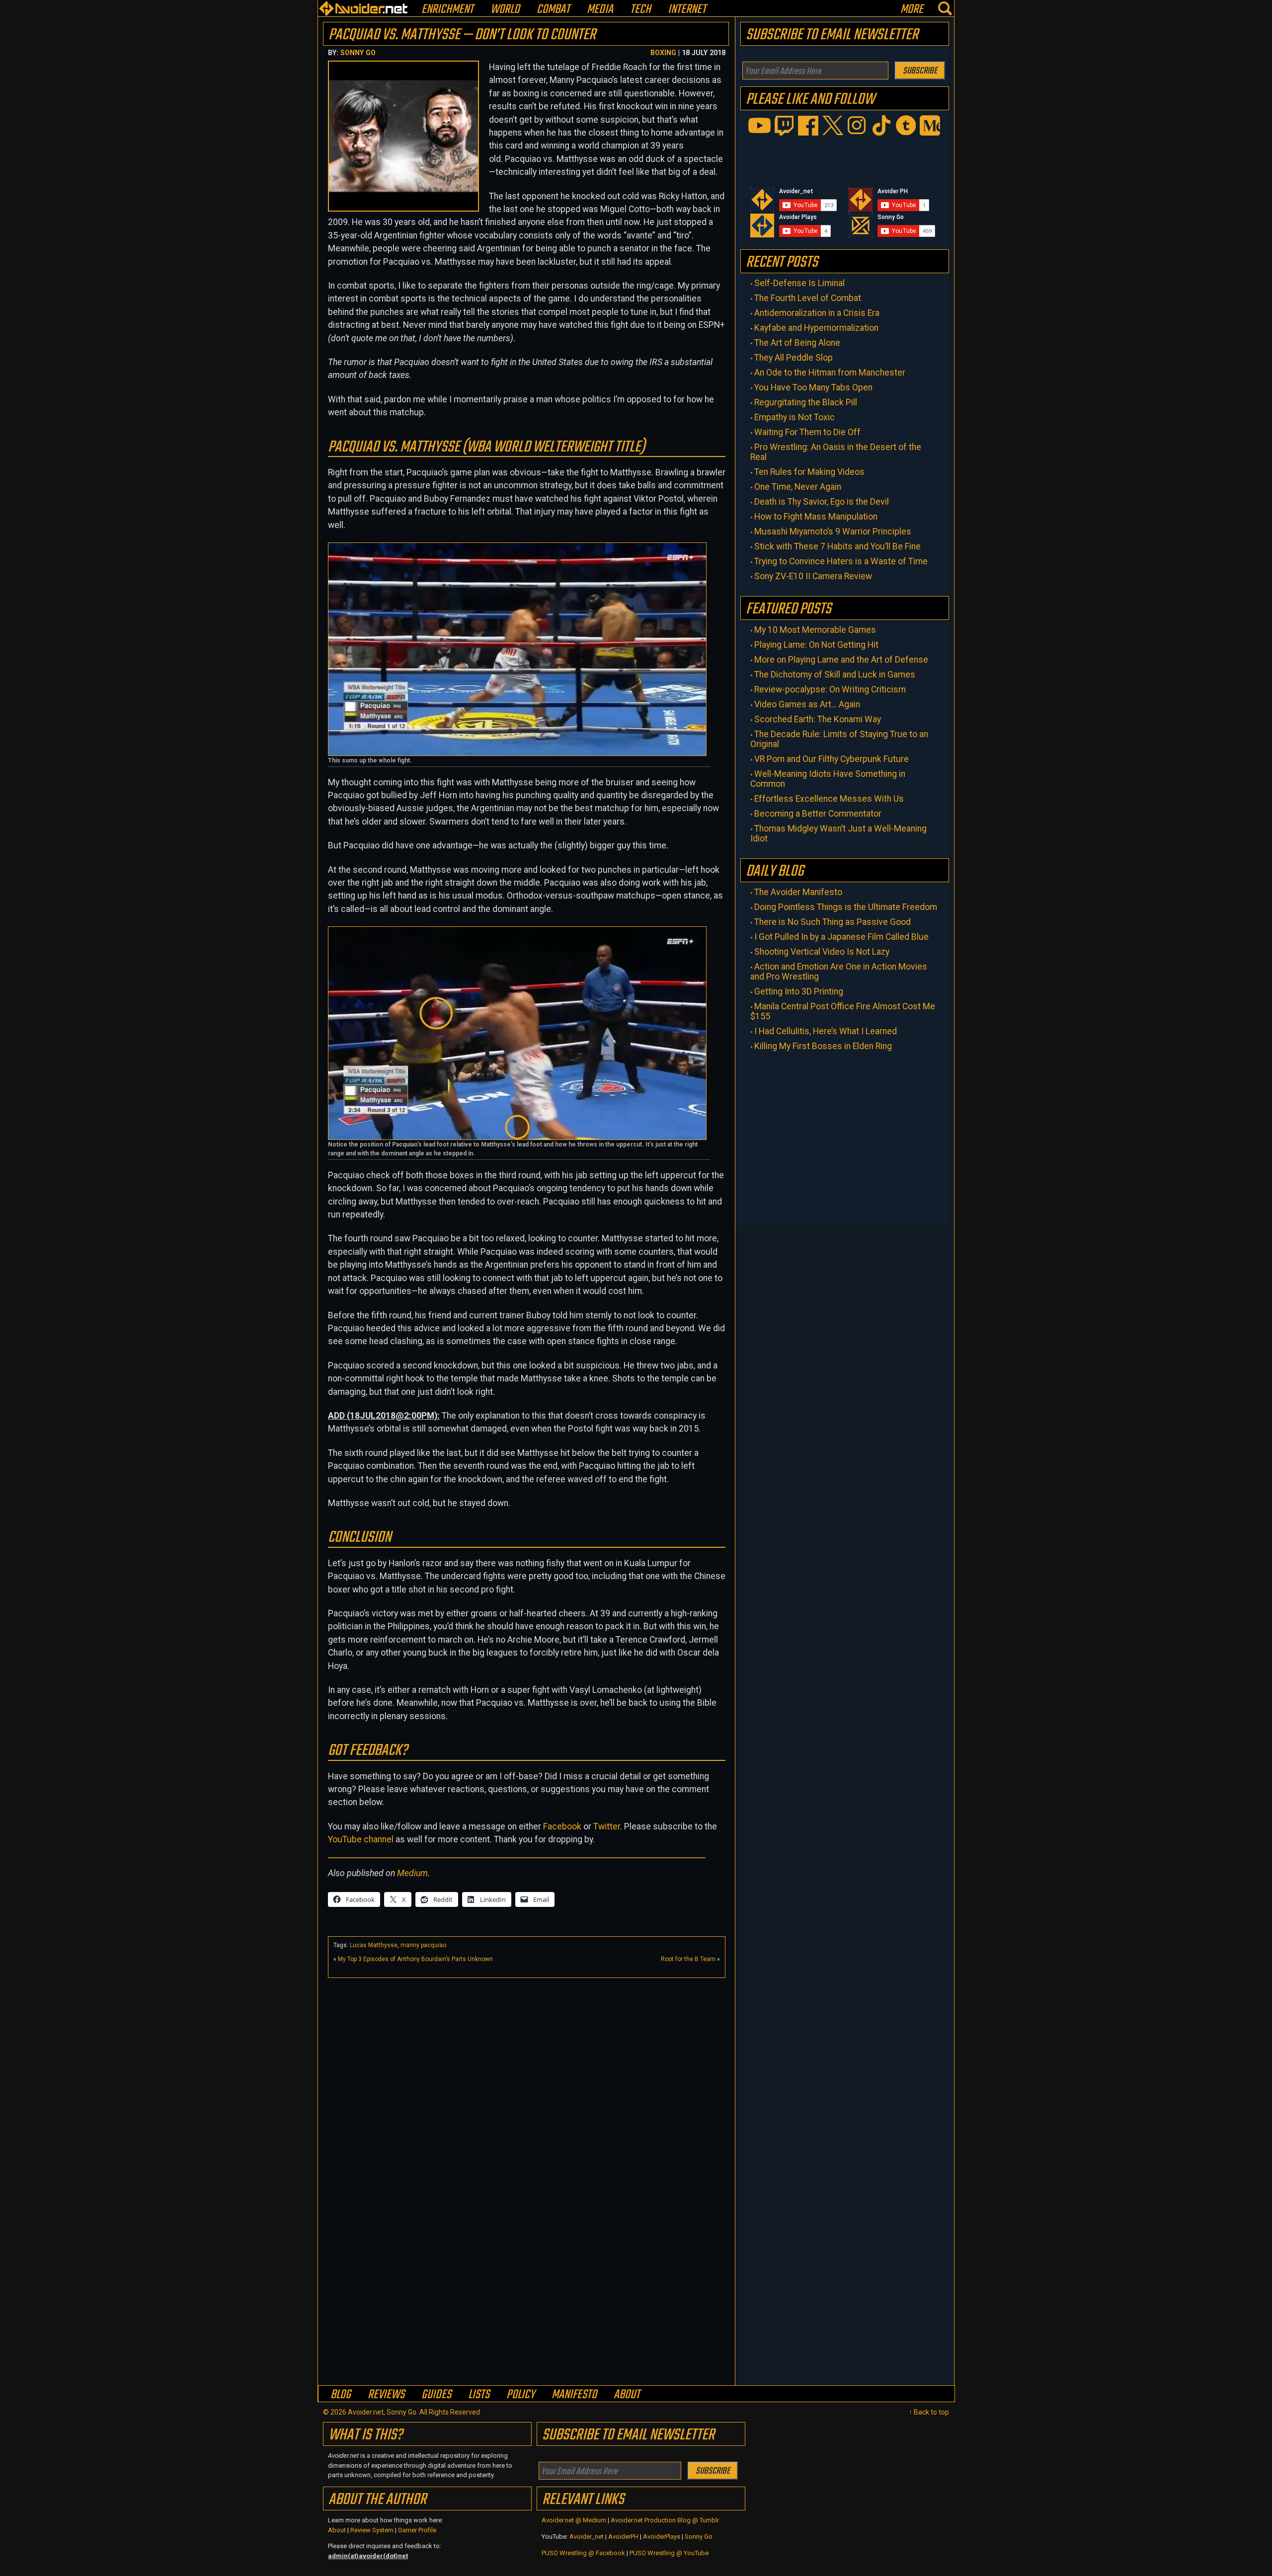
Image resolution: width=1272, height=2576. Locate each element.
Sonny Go (358, 53)
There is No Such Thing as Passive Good (833, 922)
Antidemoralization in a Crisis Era (817, 313)
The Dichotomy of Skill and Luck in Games (835, 675)
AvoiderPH (623, 2537)
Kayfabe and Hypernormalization (816, 328)
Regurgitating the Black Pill (806, 402)
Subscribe (920, 71)
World (505, 10)
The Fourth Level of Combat (808, 298)
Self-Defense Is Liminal (799, 283)
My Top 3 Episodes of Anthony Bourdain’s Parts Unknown (415, 1959)
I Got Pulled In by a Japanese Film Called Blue (841, 937)
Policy (520, 2394)
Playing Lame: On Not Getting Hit (816, 645)
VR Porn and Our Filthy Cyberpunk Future (832, 759)
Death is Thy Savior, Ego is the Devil (822, 502)
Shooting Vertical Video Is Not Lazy (822, 952)
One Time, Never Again (798, 487)
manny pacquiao (423, 1945)
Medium (412, 1873)
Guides (436, 2394)
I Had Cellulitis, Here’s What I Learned (826, 1031)
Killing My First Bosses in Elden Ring (823, 1046)
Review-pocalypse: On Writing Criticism (830, 689)
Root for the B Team (688, 1959)
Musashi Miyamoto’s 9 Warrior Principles (833, 531)
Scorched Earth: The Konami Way (818, 719)
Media (600, 10)
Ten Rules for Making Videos (809, 472)
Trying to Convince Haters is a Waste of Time (841, 561)
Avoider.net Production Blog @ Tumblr (665, 2520)
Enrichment (447, 10)
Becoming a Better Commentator (818, 814)
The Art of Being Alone (797, 343)
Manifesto (574, 2394)
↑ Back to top (929, 2412)
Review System (372, 2530)
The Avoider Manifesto (798, 892)
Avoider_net (587, 2537)
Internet (687, 10)
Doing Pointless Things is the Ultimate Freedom (846, 907)
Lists (479, 2394)
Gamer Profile (417, 2530)
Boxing (663, 53)
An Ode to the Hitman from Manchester (830, 373)
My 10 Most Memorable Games (815, 630)
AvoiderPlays (662, 2537)
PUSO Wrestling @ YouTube (669, 2553)
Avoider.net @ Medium (575, 2520)
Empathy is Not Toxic (795, 417)
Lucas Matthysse (374, 1945)
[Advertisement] (527, 2052)
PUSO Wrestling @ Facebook (583, 2553)
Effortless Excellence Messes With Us (829, 799)
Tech (640, 10)
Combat (553, 10)
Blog (341, 2394)
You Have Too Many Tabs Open (813, 387)
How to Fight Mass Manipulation (816, 517)
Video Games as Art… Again (807, 704)
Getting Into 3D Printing (799, 991)
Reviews (386, 2394)
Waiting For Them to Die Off (807, 432)
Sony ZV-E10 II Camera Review (813, 576)
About (627, 2394)
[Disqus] (527, 2256)
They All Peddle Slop (794, 358)
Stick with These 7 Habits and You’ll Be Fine (837, 546)
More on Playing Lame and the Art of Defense (841, 660)
